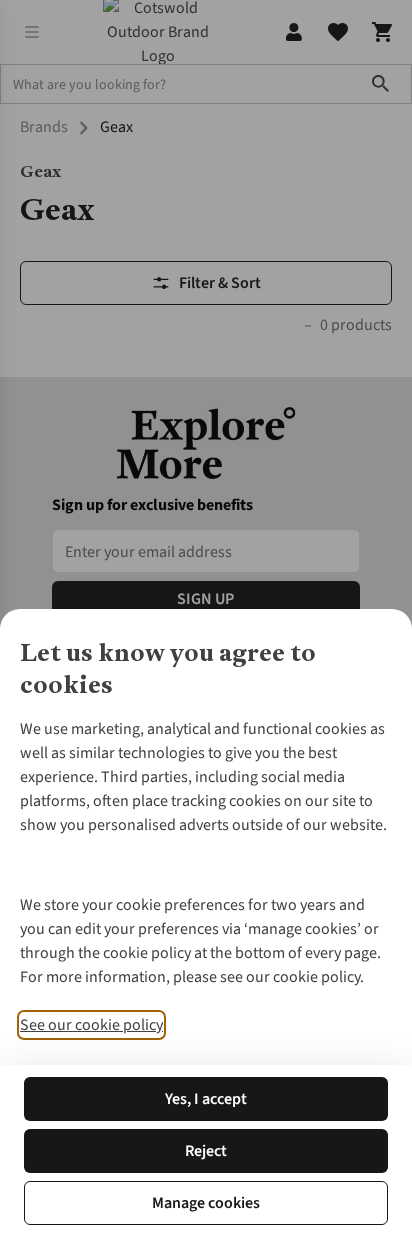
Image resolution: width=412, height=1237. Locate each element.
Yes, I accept (206, 1099)
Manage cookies (206, 1203)
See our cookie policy (91, 1025)
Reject (206, 1151)
